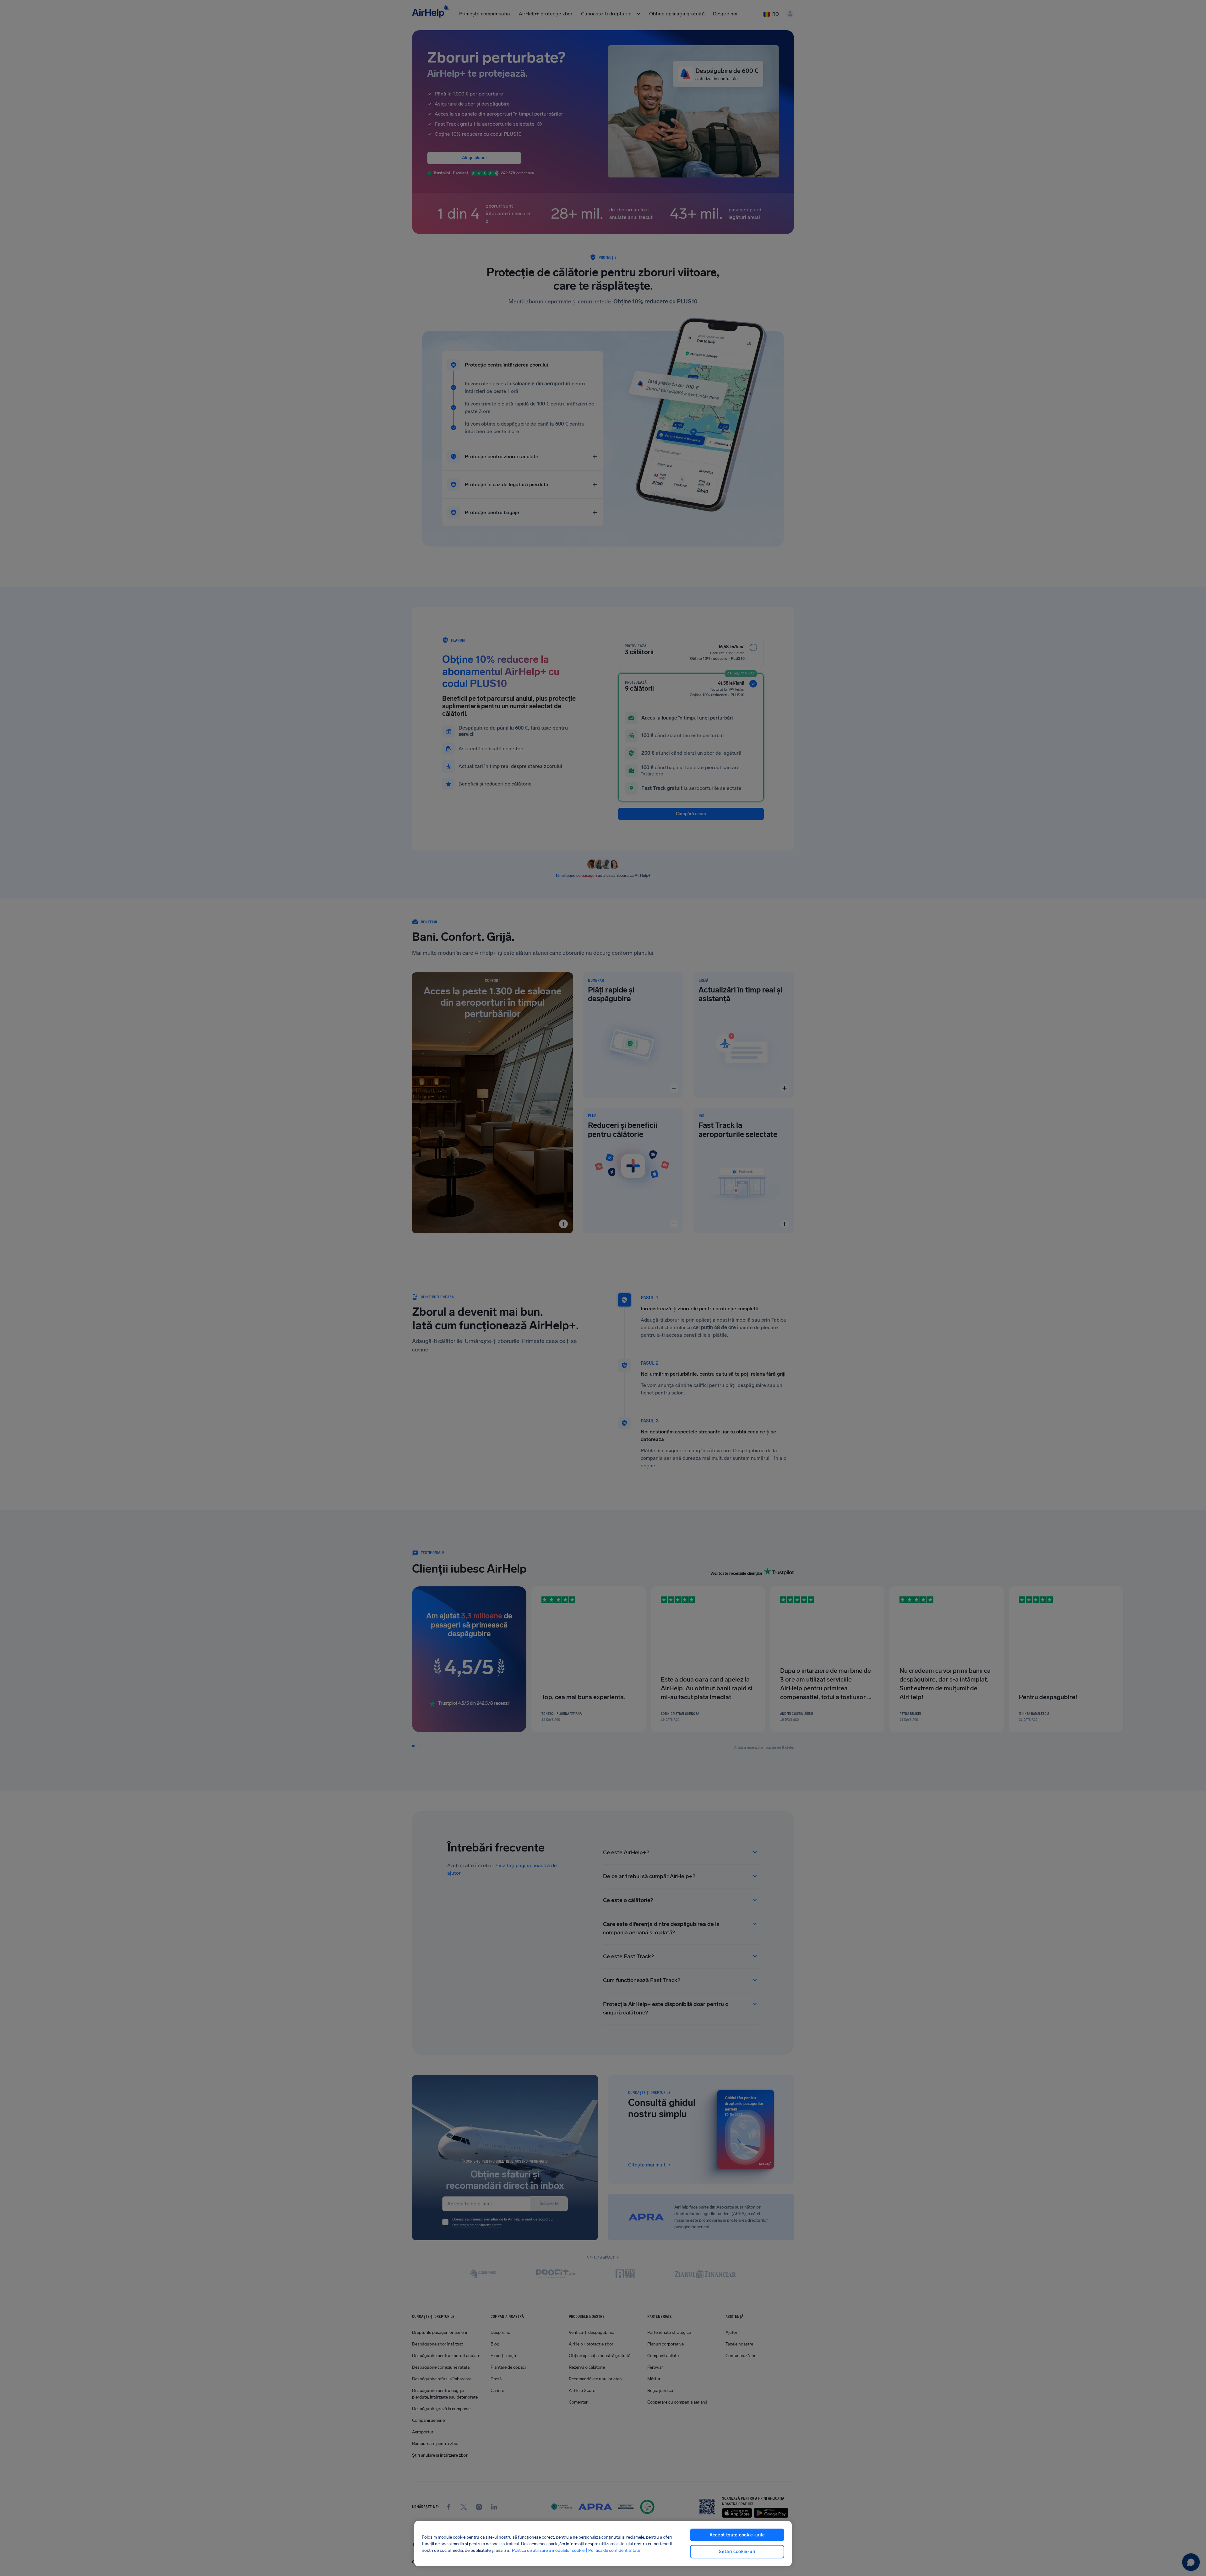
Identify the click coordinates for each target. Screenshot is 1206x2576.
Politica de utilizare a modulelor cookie (548, 2550)
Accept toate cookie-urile (737, 2535)
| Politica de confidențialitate (613, 2550)
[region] (603, 2543)
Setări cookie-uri (737, 2552)
